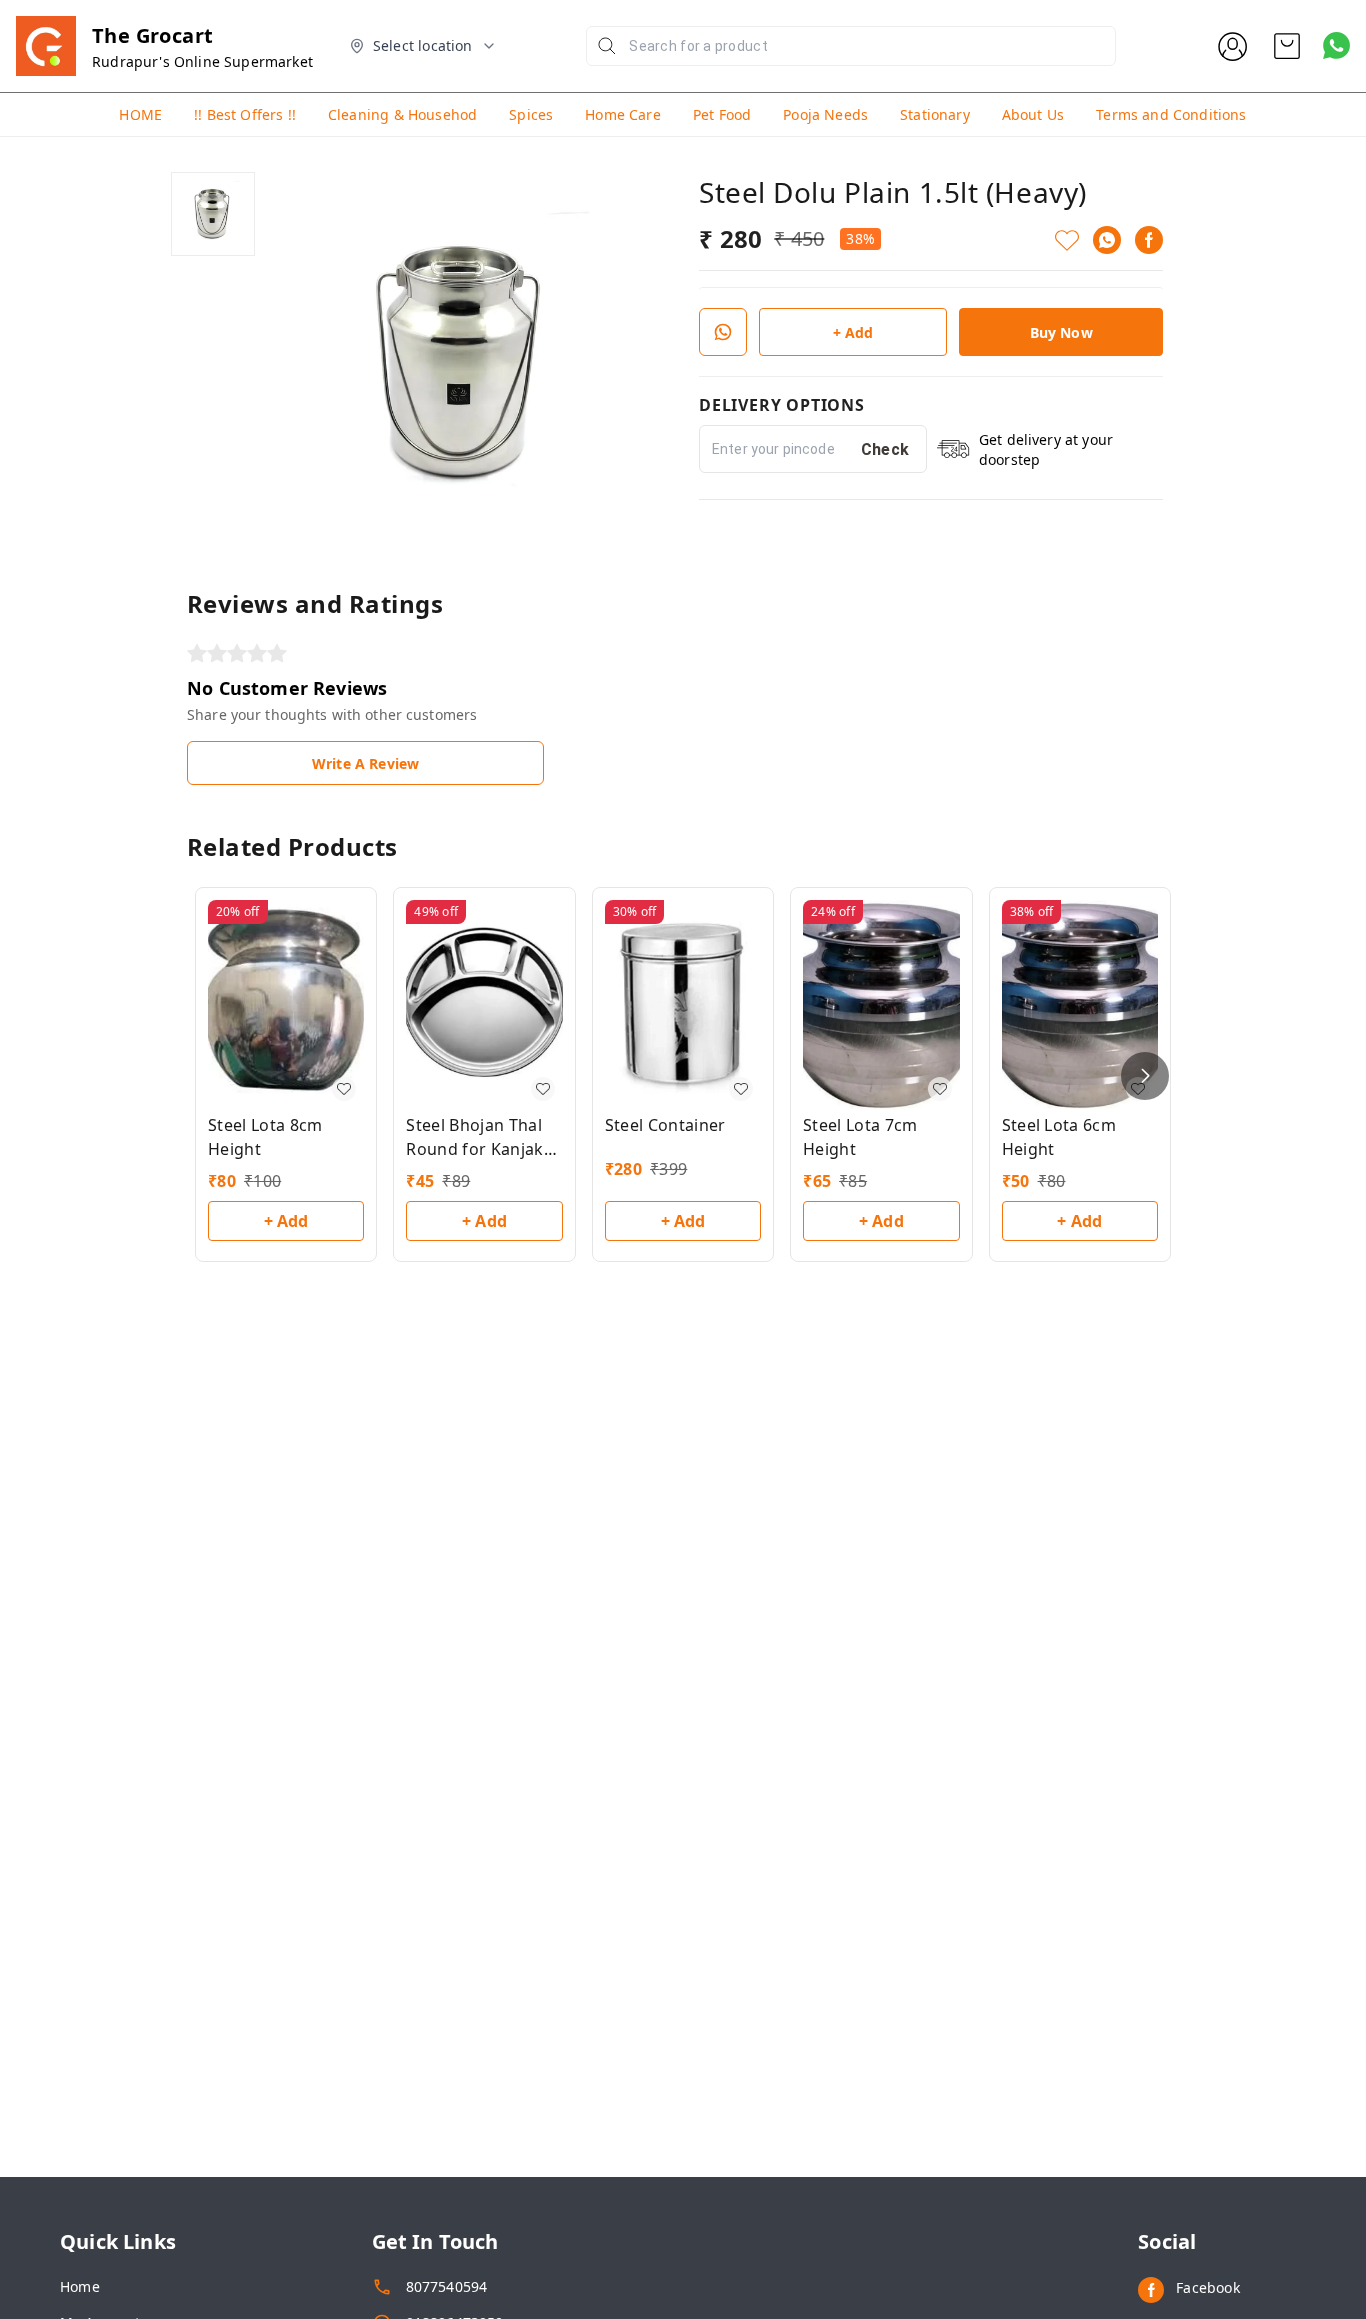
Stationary (935, 114)
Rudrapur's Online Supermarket (202, 61)
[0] (1287, 46)
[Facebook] (1149, 240)
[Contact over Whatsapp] (1336, 45)
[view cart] (1287, 46)
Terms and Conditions (1171, 114)
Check (885, 449)
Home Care (623, 114)
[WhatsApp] (1107, 240)
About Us (1033, 114)
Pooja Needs (825, 114)
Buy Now (1061, 332)
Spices (531, 114)
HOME (140, 114)
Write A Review (365, 763)
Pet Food (722, 114)
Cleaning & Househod (402, 114)
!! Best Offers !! (245, 114)
